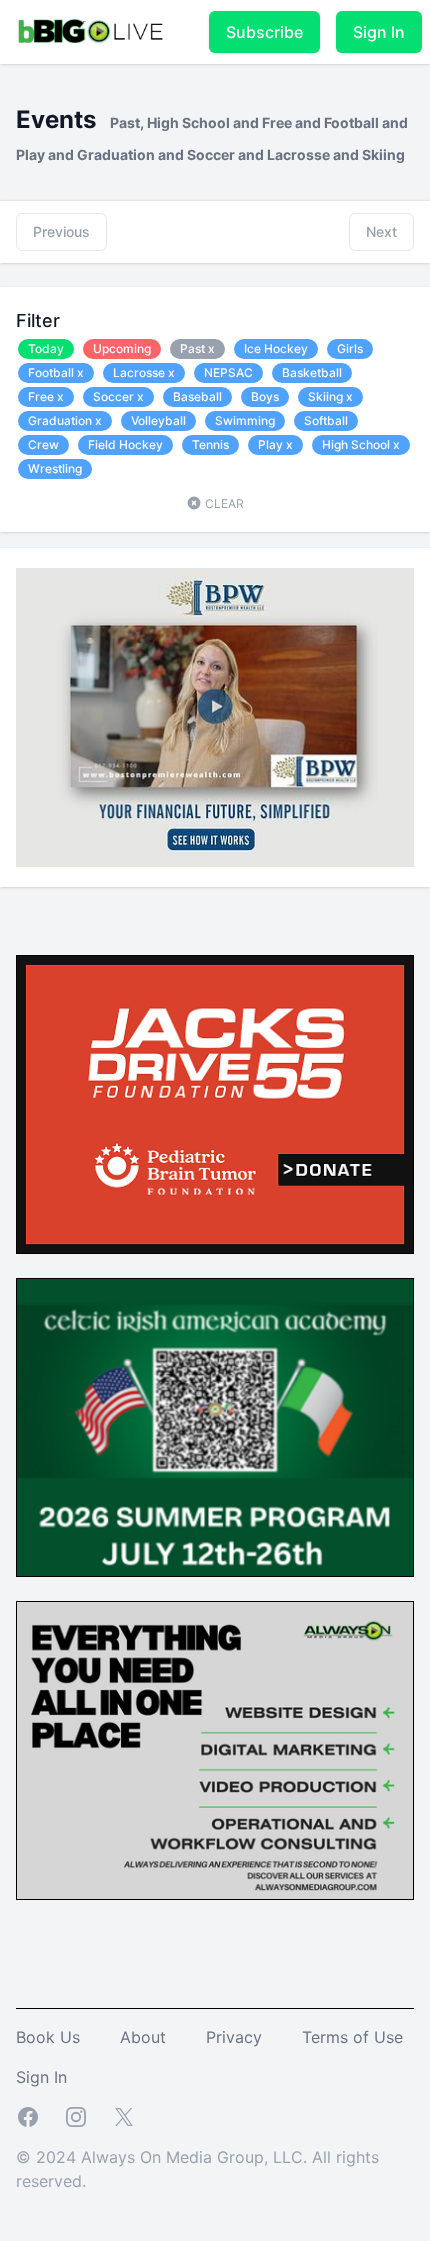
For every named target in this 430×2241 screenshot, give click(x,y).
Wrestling (55, 468)
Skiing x (330, 396)
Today (46, 348)
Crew (43, 444)
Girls (350, 348)
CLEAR (223, 503)
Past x (197, 348)
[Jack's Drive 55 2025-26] (215, 1104)
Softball (326, 420)
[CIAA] (215, 1427)
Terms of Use (352, 2037)
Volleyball (158, 420)
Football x (56, 372)
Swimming (245, 420)
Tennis (210, 444)
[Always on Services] (215, 1750)
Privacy (234, 2037)
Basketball (312, 372)
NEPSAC (228, 372)
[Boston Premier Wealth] (215, 717)
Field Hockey (125, 444)
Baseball (197, 396)
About (143, 2037)
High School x (361, 444)
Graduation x (65, 420)
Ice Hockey (276, 348)
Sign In (379, 32)
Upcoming (122, 348)
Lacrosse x (144, 372)
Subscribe (264, 32)
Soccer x (118, 396)
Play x (275, 444)
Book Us (48, 2037)
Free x (46, 396)
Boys (265, 396)
